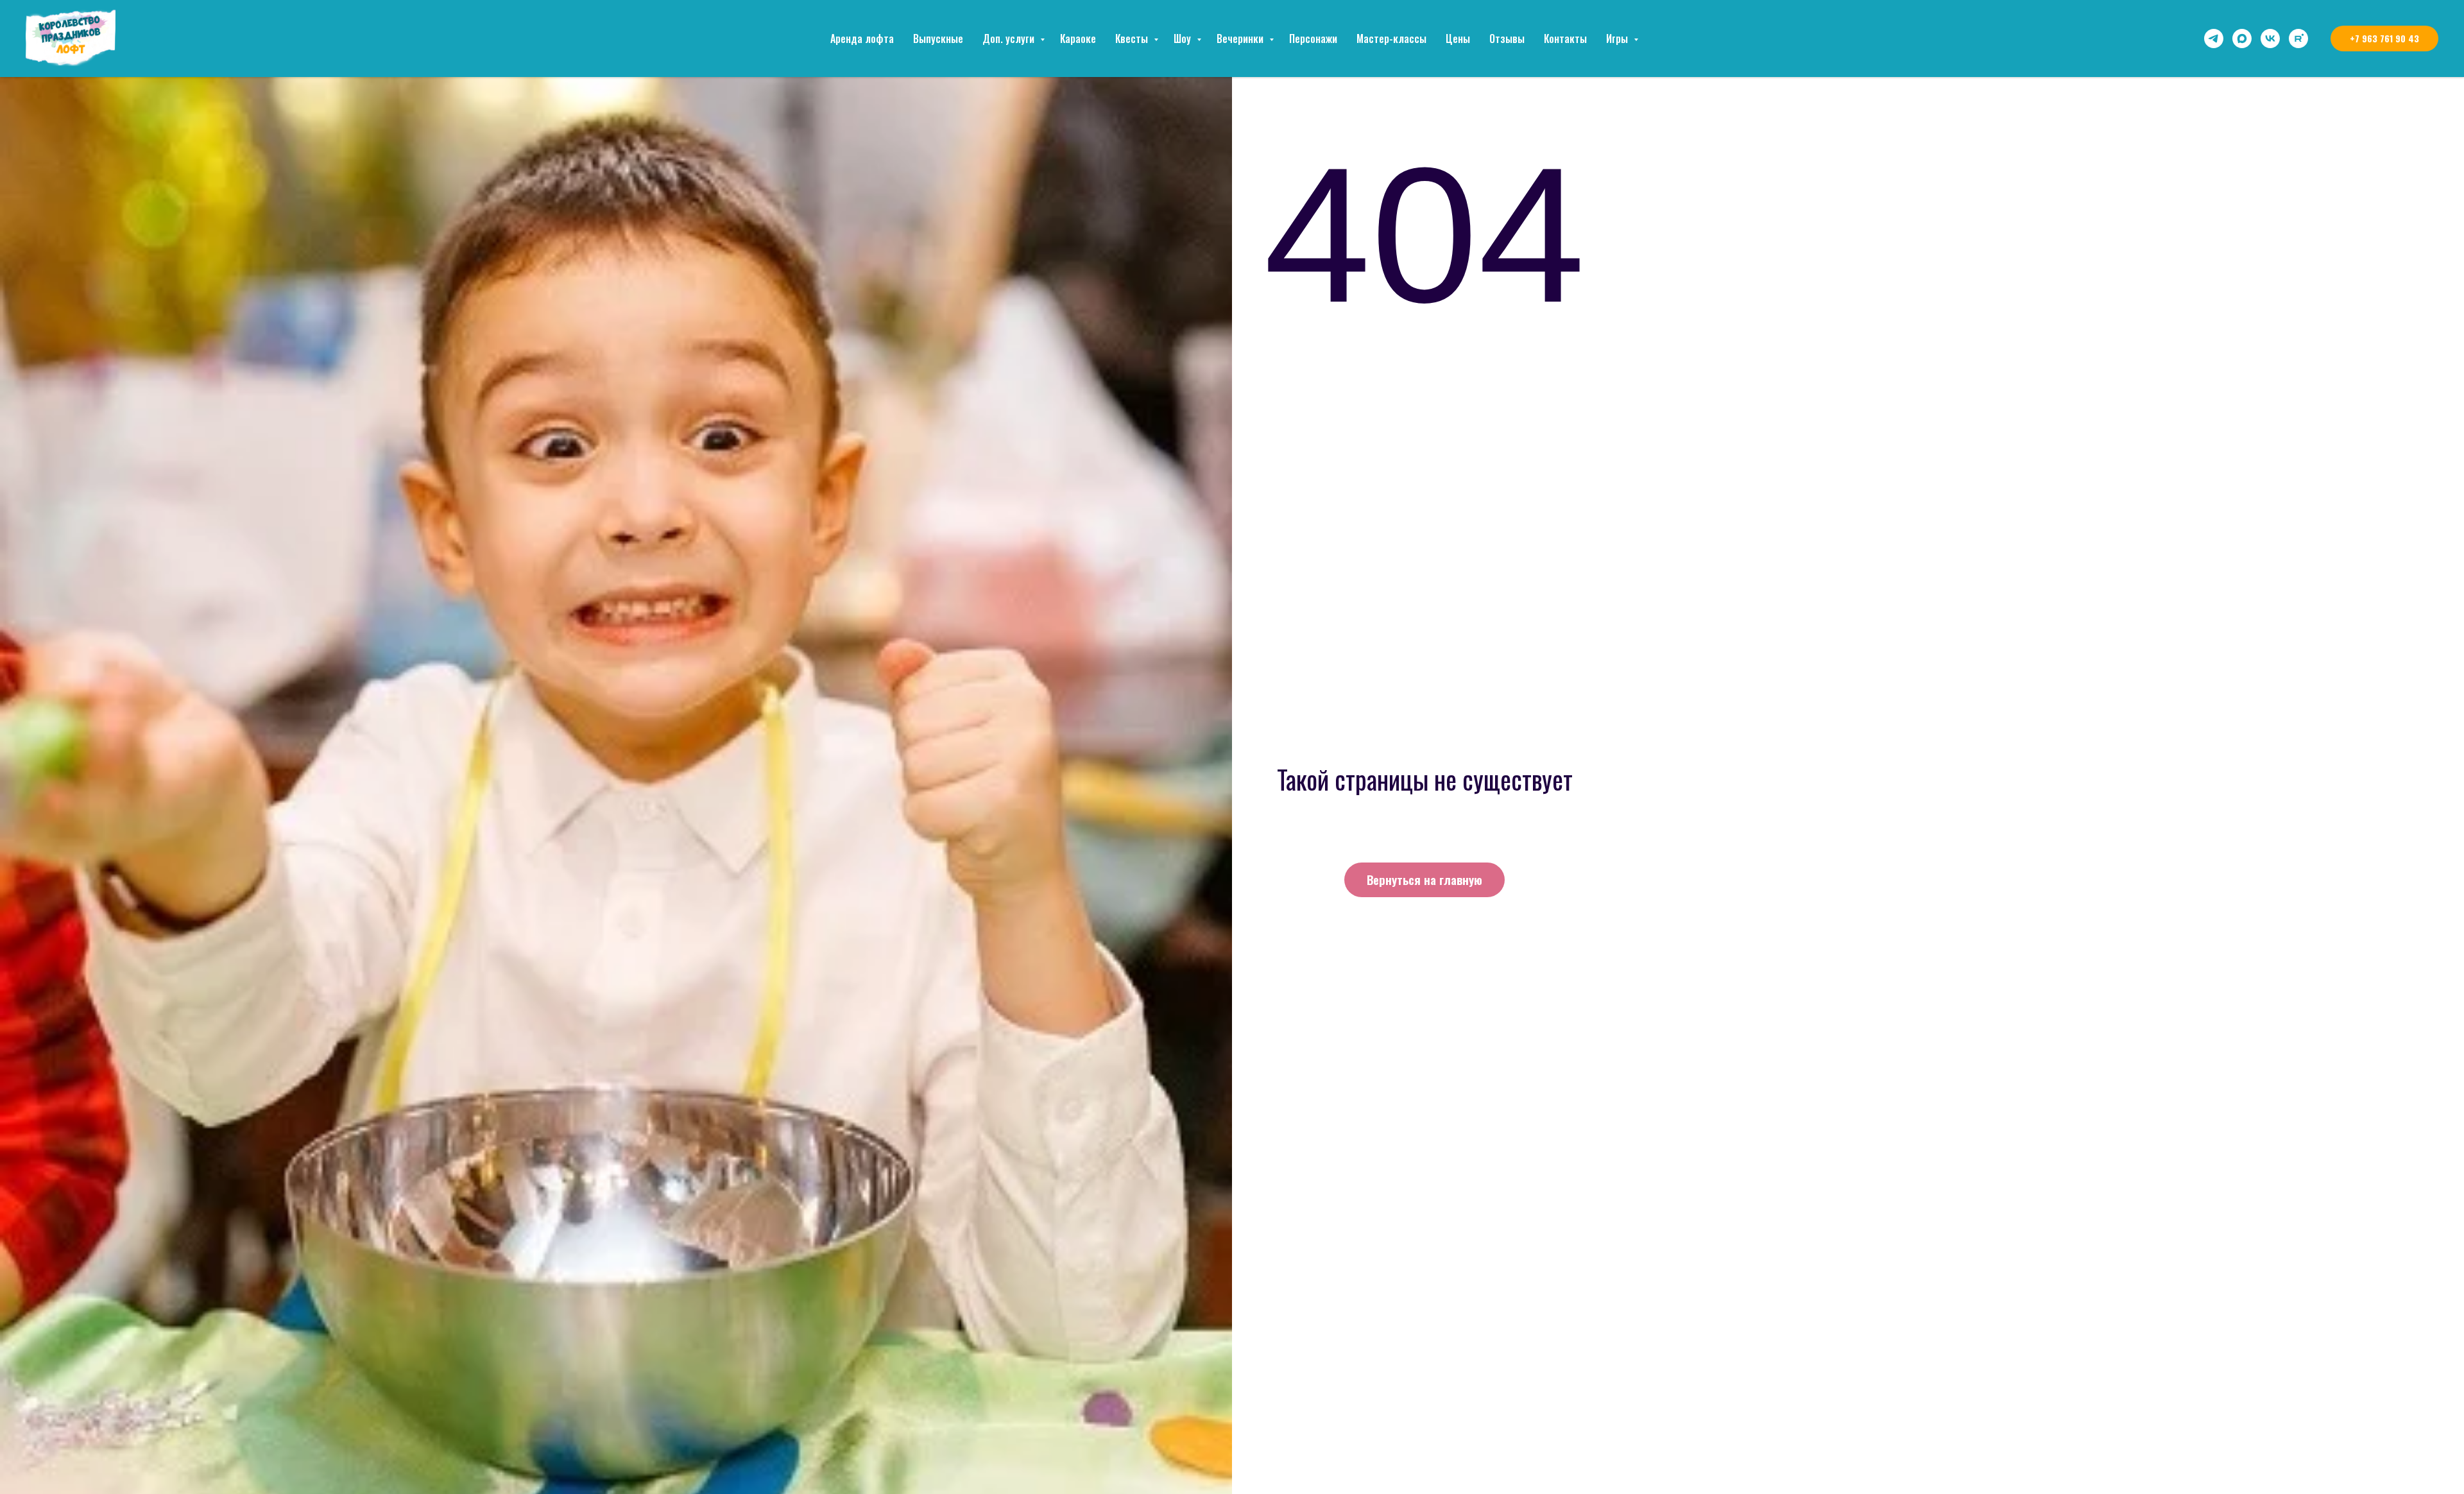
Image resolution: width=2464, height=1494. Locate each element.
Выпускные (938, 39)
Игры (1618, 39)
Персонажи (1313, 39)
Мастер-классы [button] (1391, 39)
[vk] (2270, 39)
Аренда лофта (862, 39)
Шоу (1184, 39)
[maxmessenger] (2242, 39)
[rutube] (2298, 39)
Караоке (1078, 39)
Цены (1458, 39)
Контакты (1565, 39)
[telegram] (2214, 39)
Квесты (1133, 39)
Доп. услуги (1010, 39)
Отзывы (1507, 39)
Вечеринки (1241, 39)
